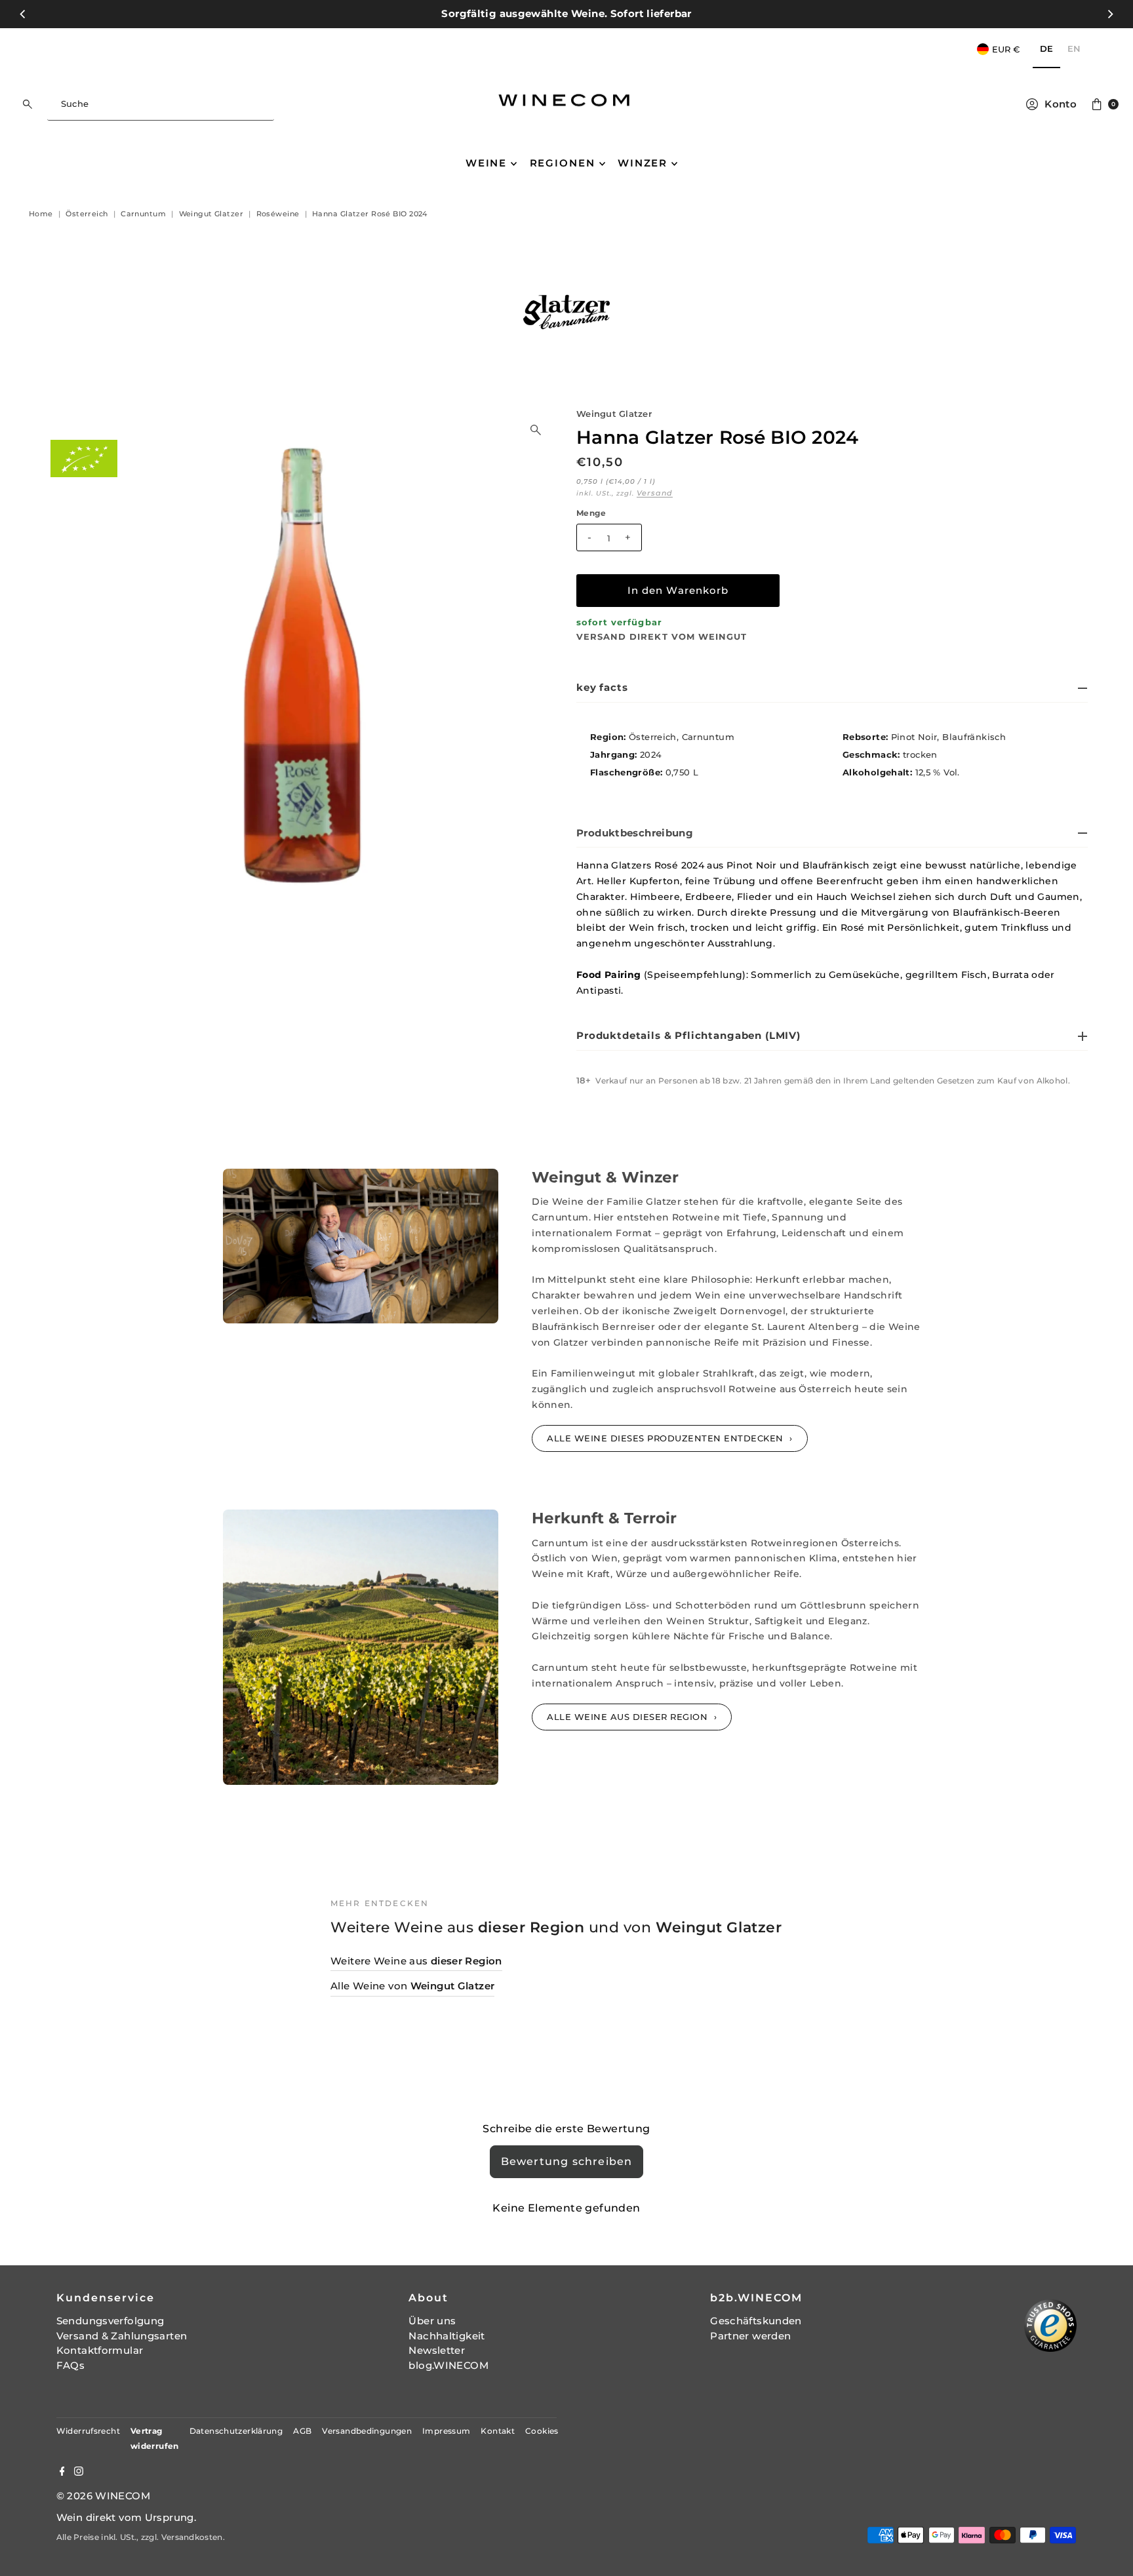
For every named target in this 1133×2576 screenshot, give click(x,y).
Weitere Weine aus (416, 1961)
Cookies (542, 2431)
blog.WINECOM (448, 2365)
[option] (1074, 49)
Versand (655, 493)
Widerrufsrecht (88, 2431)
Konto (1061, 104)
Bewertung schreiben (567, 2161)
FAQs (71, 2365)
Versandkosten (192, 2537)
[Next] (1110, 14)
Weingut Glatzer (614, 414)
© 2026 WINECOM (103, 2496)
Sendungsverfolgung (110, 2321)
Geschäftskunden (756, 2321)
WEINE (486, 163)
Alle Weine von (412, 1986)
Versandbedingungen (367, 2431)
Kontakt (498, 2431)
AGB (302, 2431)
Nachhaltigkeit (447, 2336)
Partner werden (750, 2336)
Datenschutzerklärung (236, 2431)
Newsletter (437, 2350)
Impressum (446, 2431)
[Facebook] (62, 2472)
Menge (591, 513)
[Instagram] (79, 2472)
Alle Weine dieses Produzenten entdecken (666, 1438)
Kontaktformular (100, 2350)
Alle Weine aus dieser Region (629, 1717)
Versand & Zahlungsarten (122, 2336)
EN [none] (1074, 49)
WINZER (643, 163)
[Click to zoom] (536, 430)
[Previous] (23, 14)
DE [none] (1046, 49)
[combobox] (161, 104)
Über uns (432, 2321)
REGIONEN (563, 163)
